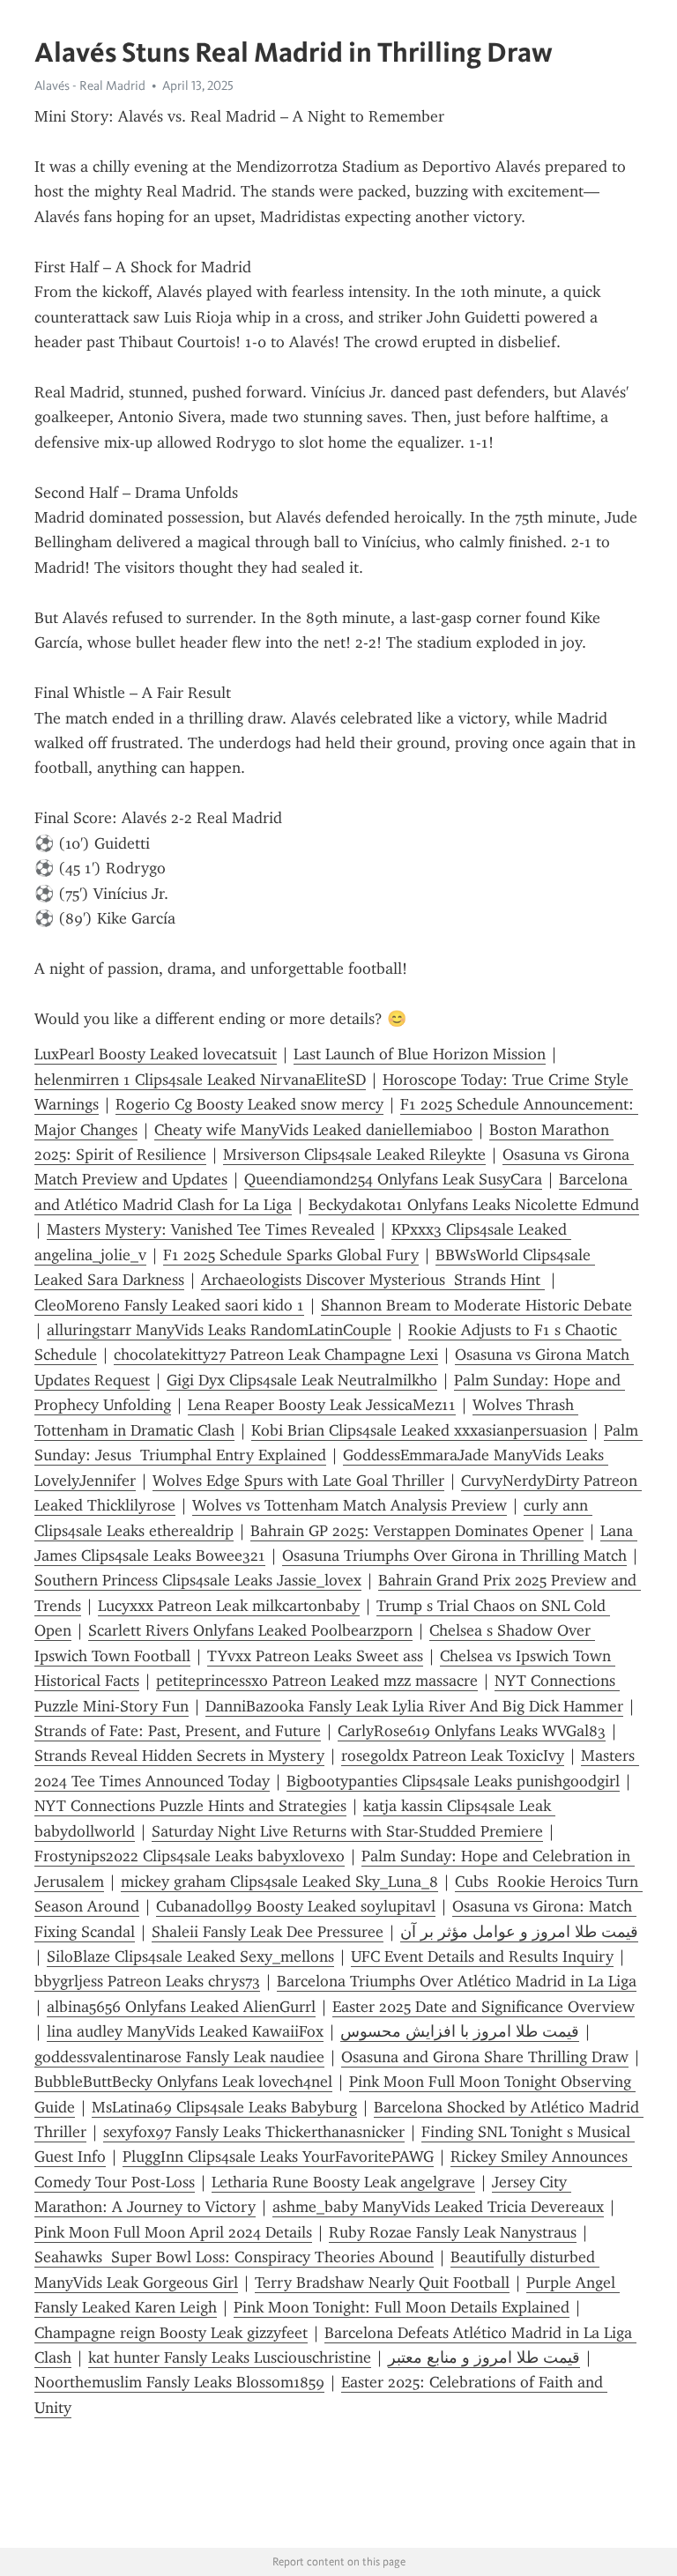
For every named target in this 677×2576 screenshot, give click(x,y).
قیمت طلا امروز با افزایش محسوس (460, 2031)
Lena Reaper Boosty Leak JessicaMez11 (322, 1405)
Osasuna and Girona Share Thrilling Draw (485, 2057)
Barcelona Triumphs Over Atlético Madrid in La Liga (457, 1981)
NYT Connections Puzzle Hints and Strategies (190, 1806)
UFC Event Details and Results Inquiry (482, 1956)
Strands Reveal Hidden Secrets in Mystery (179, 1756)
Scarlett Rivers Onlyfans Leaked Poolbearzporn (250, 1630)
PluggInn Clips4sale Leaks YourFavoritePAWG (278, 2157)
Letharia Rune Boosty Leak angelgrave (343, 2182)
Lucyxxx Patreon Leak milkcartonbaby (229, 1606)
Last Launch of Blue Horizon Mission (420, 1054)
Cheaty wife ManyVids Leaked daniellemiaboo (313, 1130)
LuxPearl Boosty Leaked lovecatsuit (156, 1054)
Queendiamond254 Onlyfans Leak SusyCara (393, 1179)
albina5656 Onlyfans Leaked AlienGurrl (181, 2007)
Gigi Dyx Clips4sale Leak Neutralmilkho (302, 1380)
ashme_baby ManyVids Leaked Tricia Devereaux (438, 2207)
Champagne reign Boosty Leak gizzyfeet (171, 2333)
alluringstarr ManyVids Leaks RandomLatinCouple (219, 1330)
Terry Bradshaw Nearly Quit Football (382, 2283)
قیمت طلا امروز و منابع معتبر (484, 2357)
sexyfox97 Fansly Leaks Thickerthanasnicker (254, 2132)
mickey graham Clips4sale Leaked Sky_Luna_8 (279, 1882)
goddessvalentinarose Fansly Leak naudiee (179, 2057)
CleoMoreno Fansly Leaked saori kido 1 (169, 1305)
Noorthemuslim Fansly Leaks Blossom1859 (179, 2382)
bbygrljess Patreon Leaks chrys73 (147, 1981)
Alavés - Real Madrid (90, 85)
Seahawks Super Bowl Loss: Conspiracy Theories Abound (234, 2257)
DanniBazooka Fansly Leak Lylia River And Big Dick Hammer (414, 1706)
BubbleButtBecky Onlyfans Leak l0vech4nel (183, 2082)
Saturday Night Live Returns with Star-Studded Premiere (347, 1831)
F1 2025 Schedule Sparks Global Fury (291, 1255)
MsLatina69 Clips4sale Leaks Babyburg (224, 2107)
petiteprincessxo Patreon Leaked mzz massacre (317, 1681)
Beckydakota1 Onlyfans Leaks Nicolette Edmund (474, 1205)
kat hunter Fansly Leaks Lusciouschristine (230, 2357)
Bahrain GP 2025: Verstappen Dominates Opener (417, 1531)
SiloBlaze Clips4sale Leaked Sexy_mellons (190, 1956)
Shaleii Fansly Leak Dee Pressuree (268, 1932)
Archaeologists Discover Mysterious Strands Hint (373, 1280)
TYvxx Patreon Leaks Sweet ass (315, 1656)
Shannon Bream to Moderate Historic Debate (476, 1305)
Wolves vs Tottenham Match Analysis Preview (350, 1505)
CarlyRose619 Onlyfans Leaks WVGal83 (472, 1731)
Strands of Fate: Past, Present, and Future (178, 1731)
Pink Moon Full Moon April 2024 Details (173, 2232)
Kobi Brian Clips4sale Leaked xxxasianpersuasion (419, 1430)
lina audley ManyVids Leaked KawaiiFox (185, 2031)
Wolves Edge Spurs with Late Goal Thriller (298, 1481)
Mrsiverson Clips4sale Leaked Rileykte (354, 1154)
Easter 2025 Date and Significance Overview (484, 2007)
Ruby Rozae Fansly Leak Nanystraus (453, 2232)
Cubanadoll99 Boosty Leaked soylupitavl (296, 1906)
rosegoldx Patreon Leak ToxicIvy (453, 1756)
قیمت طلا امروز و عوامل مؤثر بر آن (519, 1932)
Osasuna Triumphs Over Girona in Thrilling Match (454, 1555)
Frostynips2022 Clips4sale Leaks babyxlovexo (190, 1856)
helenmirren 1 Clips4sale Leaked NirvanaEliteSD (200, 1080)
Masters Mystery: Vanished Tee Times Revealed (211, 1229)
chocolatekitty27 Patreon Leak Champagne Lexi (276, 1355)
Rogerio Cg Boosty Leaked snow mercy (249, 1104)
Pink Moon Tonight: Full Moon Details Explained (402, 2307)
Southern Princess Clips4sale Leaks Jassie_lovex (198, 1580)
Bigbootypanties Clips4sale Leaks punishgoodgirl (453, 1781)
